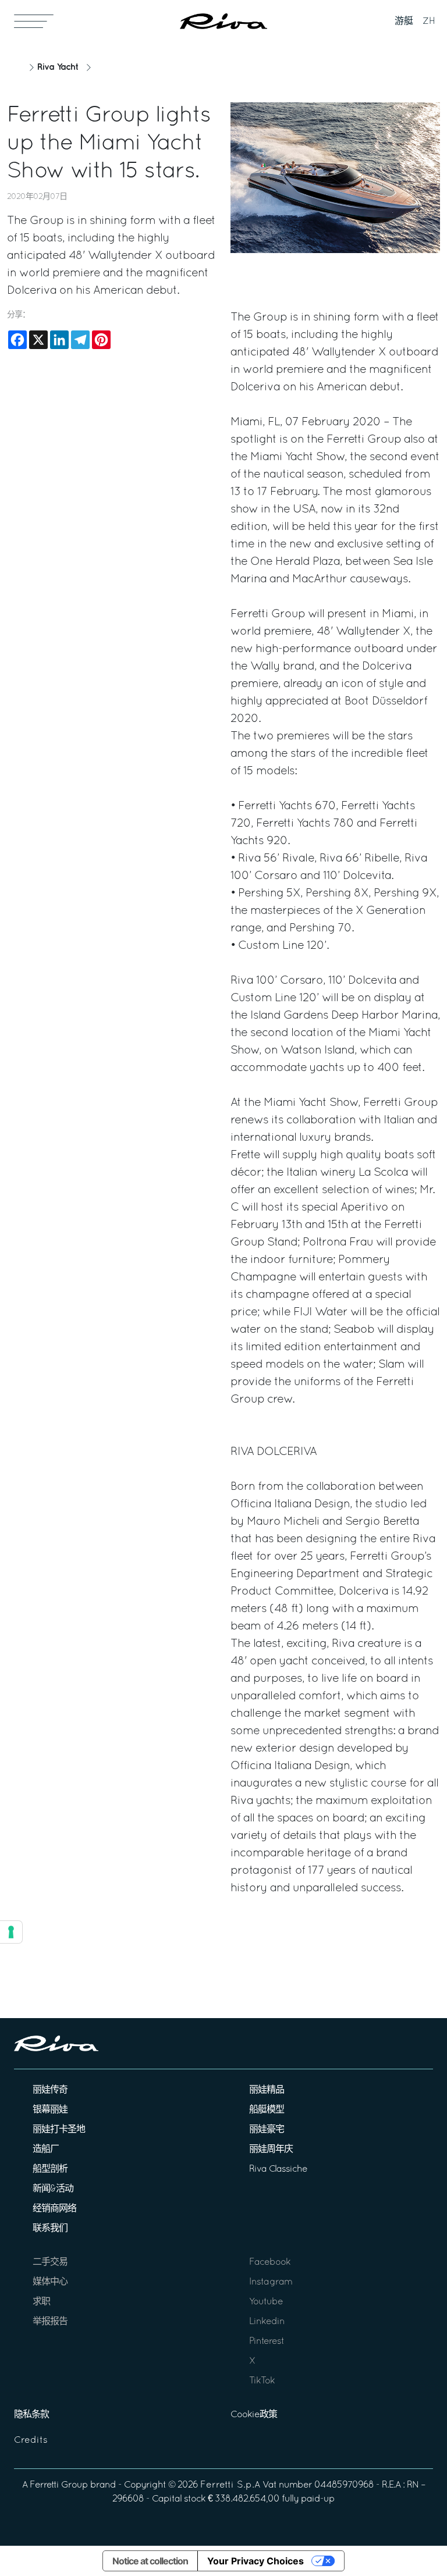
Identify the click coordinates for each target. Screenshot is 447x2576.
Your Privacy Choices (256, 2561)
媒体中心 (50, 2282)
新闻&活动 (53, 2189)
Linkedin (267, 2322)
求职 (41, 2302)
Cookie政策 (254, 2415)
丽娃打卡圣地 (59, 2130)
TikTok (262, 2381)
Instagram (271, 2282)
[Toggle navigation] (34, 21)
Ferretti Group (59, 2485)
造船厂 (46, 2150)
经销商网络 (54, 2209)
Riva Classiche (278, 2169)
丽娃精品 (267, 2090)
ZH (429, 22)
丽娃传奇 (50, 2090)
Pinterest (267, 2342)
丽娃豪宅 (267, 2130)
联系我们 (50, 2229)
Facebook (270, 2262)
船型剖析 (50, 2169)
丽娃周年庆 (271, 2150)
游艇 (404, 22)
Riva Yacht (58, 67)
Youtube (266, 2302)
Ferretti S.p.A (230, 2485)
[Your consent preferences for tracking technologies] (11, 1932)
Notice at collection (150, 2561)
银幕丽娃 (50, 2110)
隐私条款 (31, 2415)
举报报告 (50, 2322)
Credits (31, 2440)
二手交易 (50, 2262)
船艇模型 (267, 2110)
